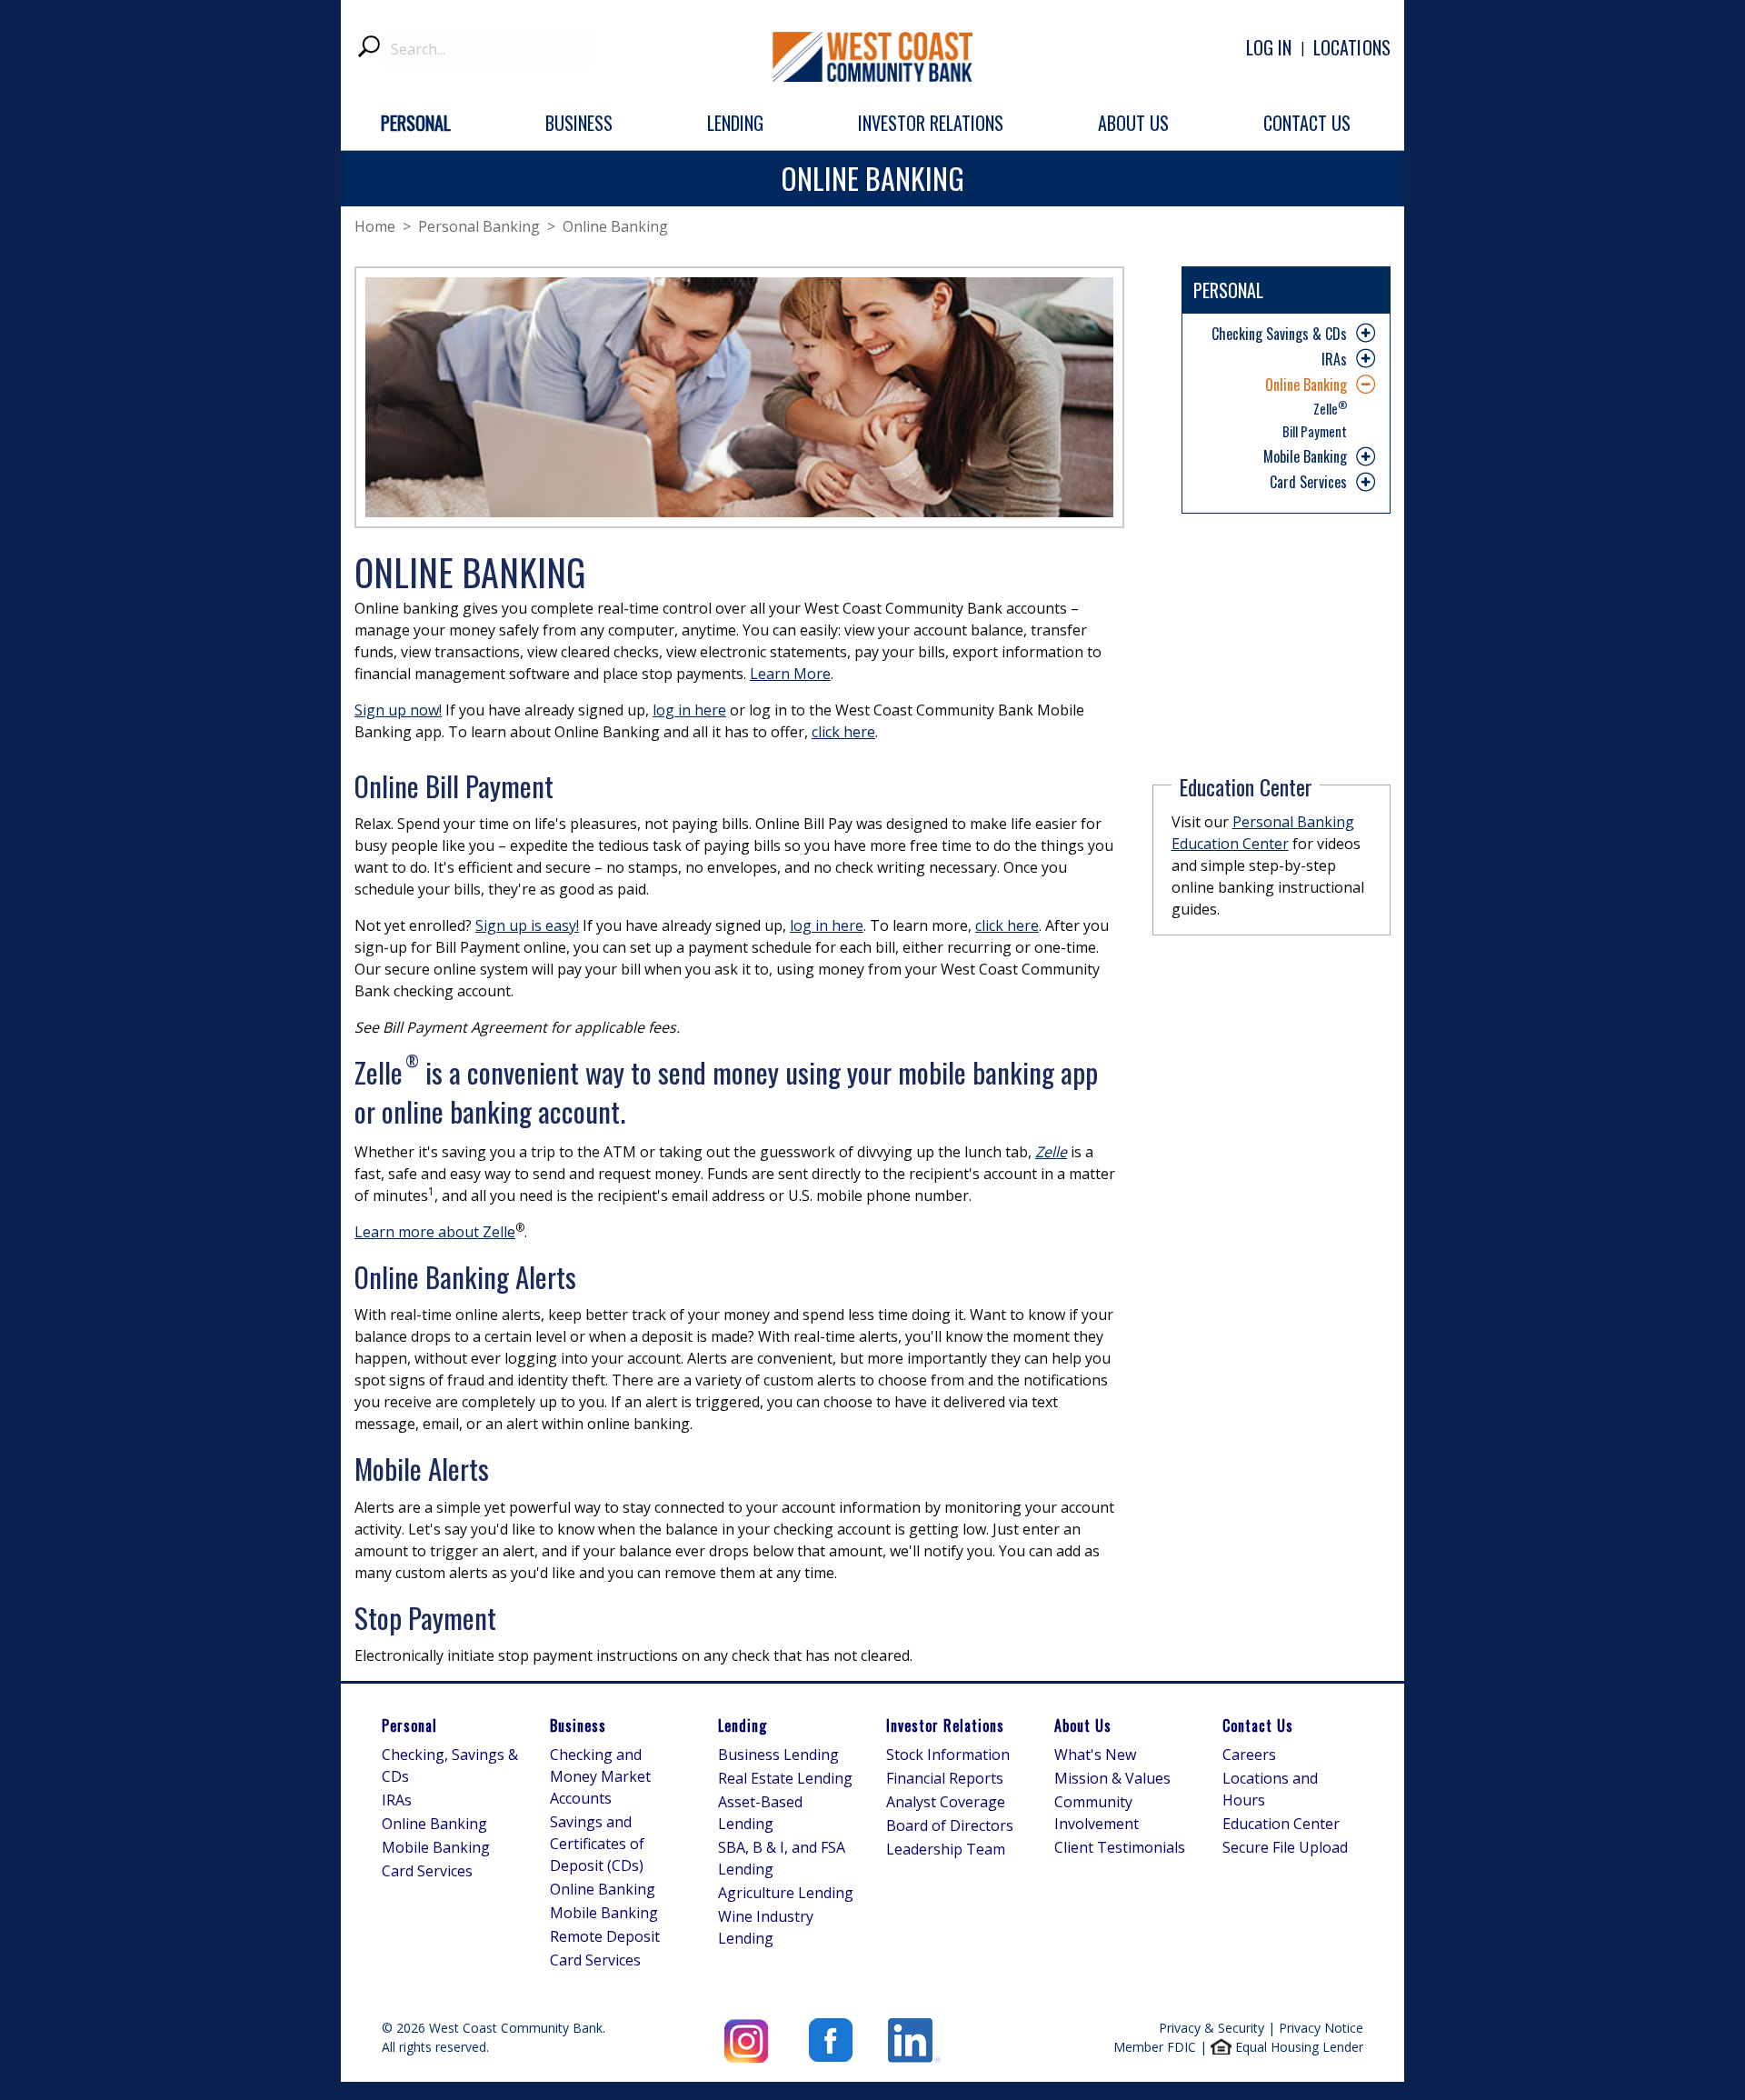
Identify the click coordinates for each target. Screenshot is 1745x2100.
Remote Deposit (605, 1936)
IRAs (1334, 359)
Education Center (1281, 1824)
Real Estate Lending (785, 1778)
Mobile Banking (1305, 456)
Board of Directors (950, 1825)
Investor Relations (945, 1725)
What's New (1095, 1755)
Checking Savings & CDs (1279, 334)
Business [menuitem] (579, 123)
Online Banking (1306, 385)
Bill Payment (1315, 431)
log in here (689, 710)
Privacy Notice (1321, 2028)
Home (375, 226)
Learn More (790, 674)
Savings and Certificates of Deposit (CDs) (597, 1844)
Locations (1352, 47)
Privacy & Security (1212, 2028)
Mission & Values (1112, 1778)
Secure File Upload (1285, 1847)
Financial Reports (945, 1778)
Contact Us (1258, 1725)
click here (843, 732)
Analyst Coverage (946, 1802)
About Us (1083, 1725)
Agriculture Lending (786, 1893)
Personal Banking (479, 226)
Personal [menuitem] (416, 123)
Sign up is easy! (527, 925)
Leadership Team (946, 1849)
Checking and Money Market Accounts (600, 1776)
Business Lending (778, 1755)
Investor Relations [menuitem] (931, 123)
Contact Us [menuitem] (1307, 123)
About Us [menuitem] (1133, 123)
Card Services (1308, 482)
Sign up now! (398, 710)
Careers (1249, 1755)
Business (578, 1725)
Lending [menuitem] (735, 123)
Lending (743, 1725)
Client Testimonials (1120, 1847)
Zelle (1330, 407)
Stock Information (948, 1755)
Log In (1269, 47)
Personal (409, 1725)
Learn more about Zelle (435, 1232)
